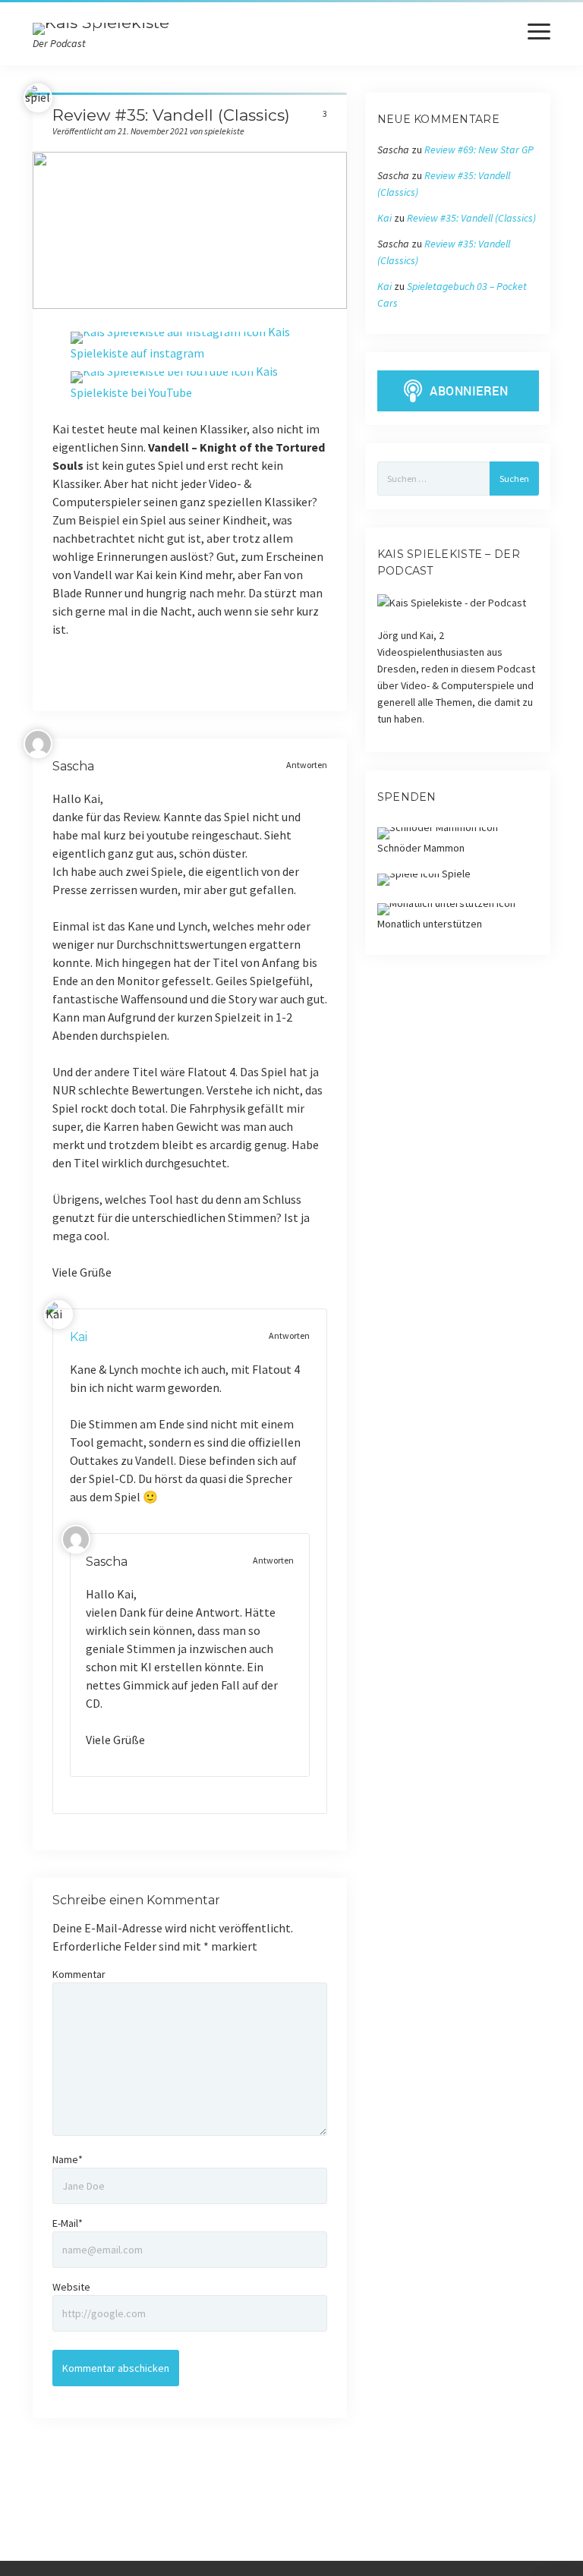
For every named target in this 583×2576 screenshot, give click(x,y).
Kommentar (79, 1974)
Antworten (307, 765)
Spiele (455, 874)
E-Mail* (68, 2223)
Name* (68, 2159)
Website (71, 2287)
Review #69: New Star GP (479, 150)
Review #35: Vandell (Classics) (471, 218)
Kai (79, 1337)
